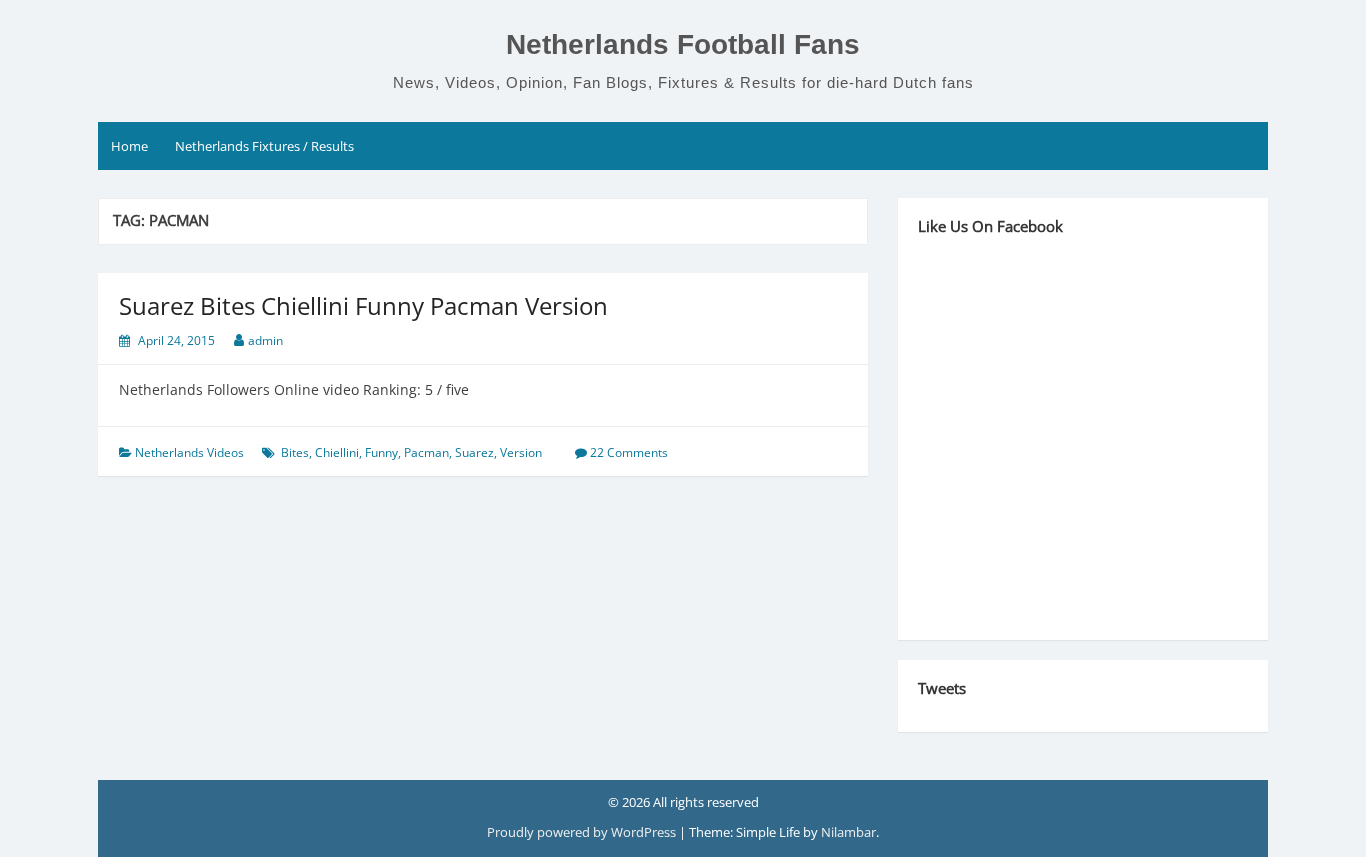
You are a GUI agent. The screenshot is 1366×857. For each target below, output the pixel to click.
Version (521, 452)
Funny (381, 452)
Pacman (426, 452)
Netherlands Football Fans (683, 44)
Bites (295, 452)
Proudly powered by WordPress (583, 832)
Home (129, 146)
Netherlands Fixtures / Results (264, 146)
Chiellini (337, 452)
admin (265, 340)
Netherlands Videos (189, 452)
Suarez (474, 452)
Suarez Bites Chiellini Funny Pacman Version (363, 305)
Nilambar (848, 832)
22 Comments (629, 452)
